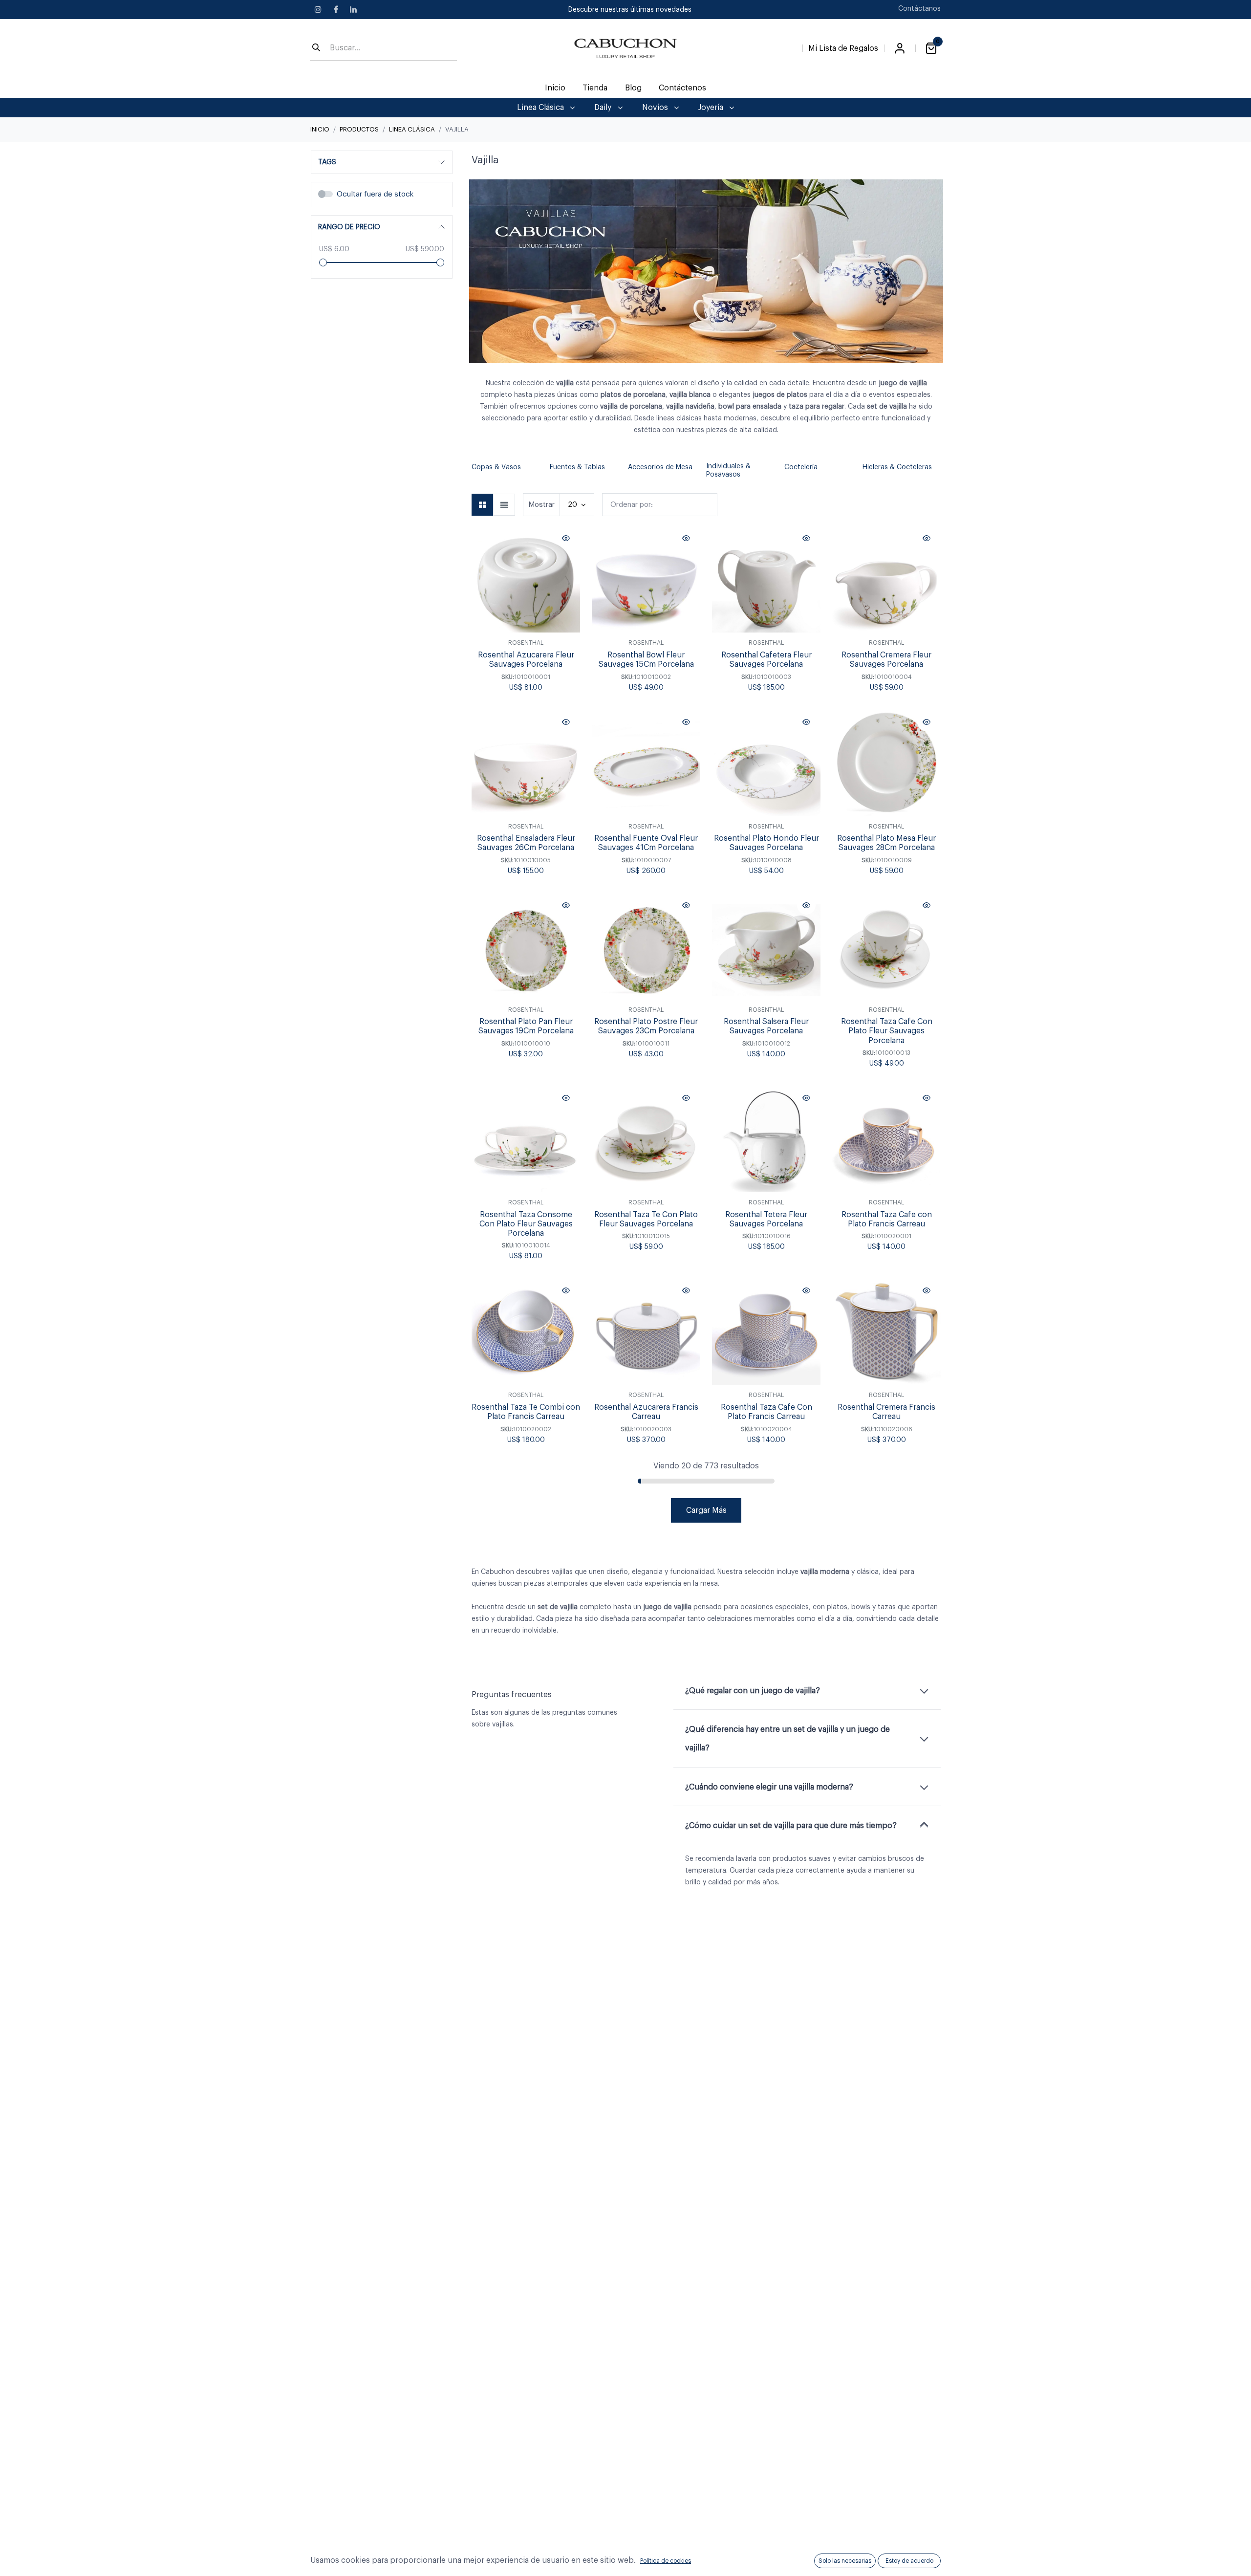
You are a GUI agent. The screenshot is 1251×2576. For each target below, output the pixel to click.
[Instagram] (318, 9)
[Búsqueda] (316, 48)
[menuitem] (555, 88)
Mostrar (541, 505)
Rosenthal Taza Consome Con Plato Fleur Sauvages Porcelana (526, 1224)
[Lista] (504, 505)
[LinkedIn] (353, 9)
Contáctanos (919, 9)
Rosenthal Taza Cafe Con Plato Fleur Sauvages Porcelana (887, 1031)
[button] (476, 471)
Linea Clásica (412, 129)
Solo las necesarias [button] (845, 2561)
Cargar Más (706, 1510)
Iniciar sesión (900, 48)
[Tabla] (483, 505)
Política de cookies (666, 2561)
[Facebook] (336, 9)
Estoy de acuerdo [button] (909, 2561)
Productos (359, 129)
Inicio (320, 129)
